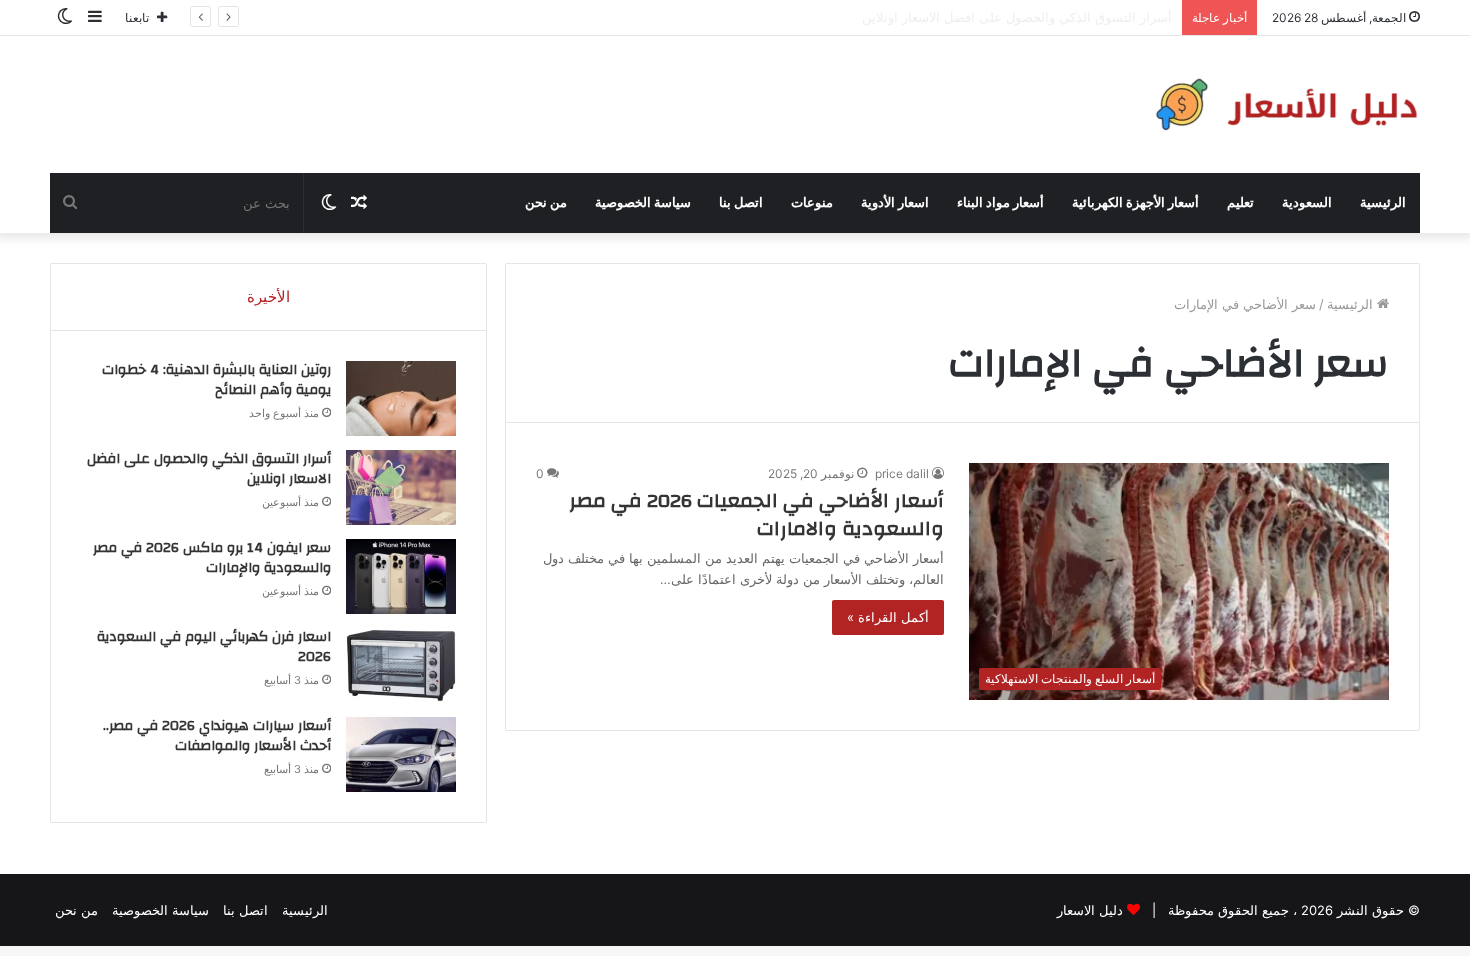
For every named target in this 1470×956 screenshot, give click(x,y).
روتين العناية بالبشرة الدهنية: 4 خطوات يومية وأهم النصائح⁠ (216, 380)
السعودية (1307, 203)
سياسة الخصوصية (643, 203)
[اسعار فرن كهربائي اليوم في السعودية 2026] (401, 665)
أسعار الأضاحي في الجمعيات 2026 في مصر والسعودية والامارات (756, 514)
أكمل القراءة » (888, 617)
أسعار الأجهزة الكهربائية (1135, 203)
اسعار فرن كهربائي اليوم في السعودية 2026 (214, 647)
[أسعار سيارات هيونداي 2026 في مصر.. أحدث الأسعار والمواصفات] (401, 754)
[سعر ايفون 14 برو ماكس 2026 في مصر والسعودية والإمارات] (401, 576)
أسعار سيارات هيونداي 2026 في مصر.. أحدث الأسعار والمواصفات (217, 736)
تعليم (1240, 203)
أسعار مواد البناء (1000, 203)
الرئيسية (1383, 203)
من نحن (546, 203)
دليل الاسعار (1090, 910)
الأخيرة (268, 296)
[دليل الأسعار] (1283, 104)
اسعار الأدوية (895, 203)
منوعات (812, 203)
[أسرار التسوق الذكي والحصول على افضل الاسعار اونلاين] (401, 487)
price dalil (902, 473)
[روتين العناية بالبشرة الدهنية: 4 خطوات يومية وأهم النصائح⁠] (401, 398)
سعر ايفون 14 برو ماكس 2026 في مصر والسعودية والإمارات (212, 558)
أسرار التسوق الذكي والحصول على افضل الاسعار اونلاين (209, 469)
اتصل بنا (741, 203)
